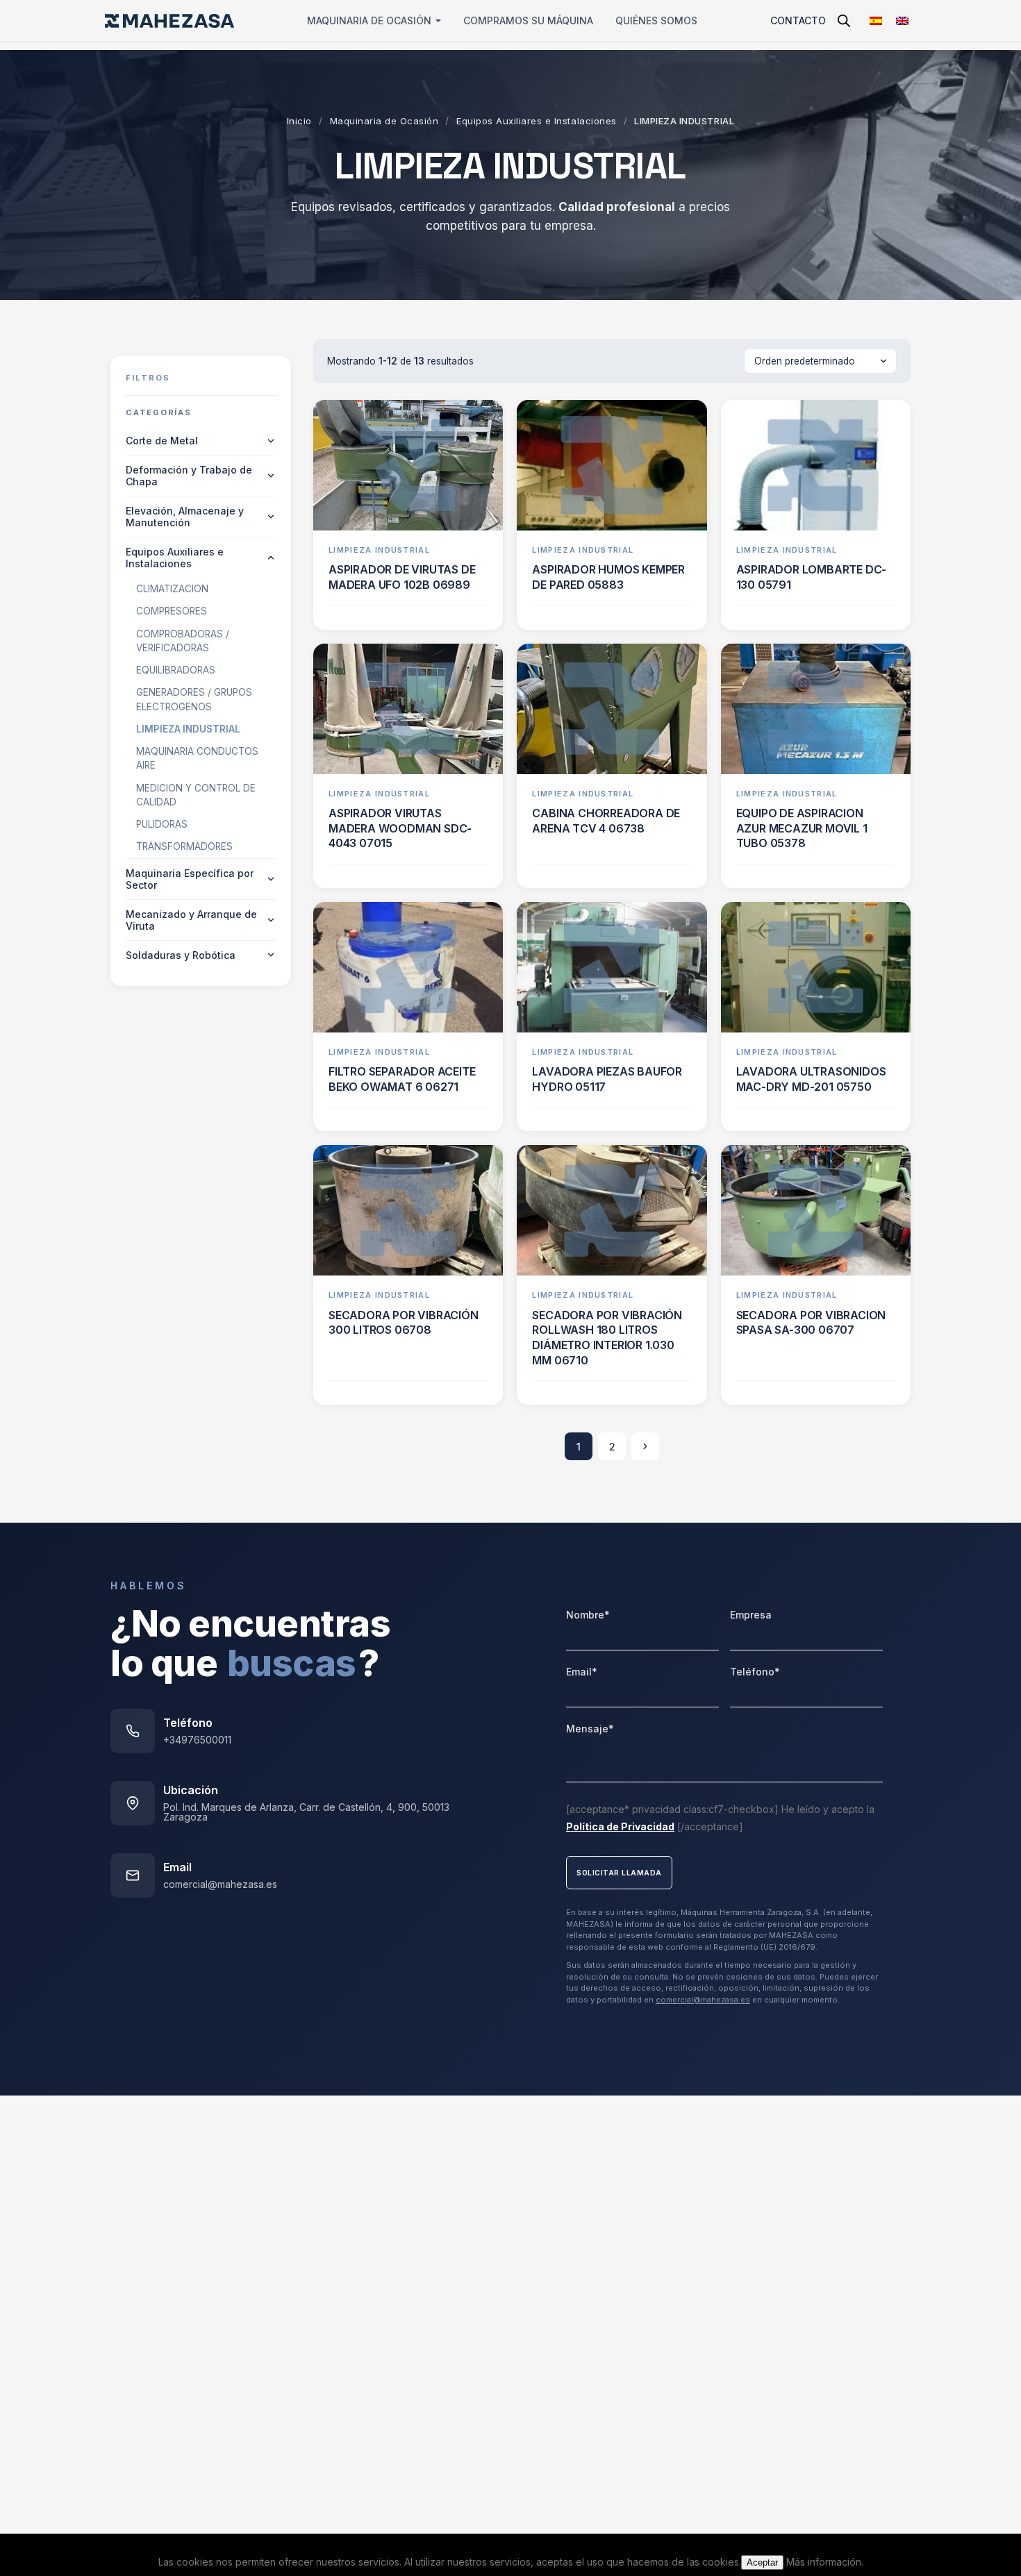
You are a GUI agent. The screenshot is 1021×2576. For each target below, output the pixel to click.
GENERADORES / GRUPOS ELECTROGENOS (194, 699)
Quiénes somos (656, 20)
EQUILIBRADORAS (176, 670)
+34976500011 (197, 1740)
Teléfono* (755, 1672)
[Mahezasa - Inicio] (169, 21)
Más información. (825, 2562)
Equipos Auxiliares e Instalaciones (537, 121)
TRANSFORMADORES (184, 846)
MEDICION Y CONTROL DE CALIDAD (196, 795)
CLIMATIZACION (172, 589)
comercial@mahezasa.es (220, 1884)
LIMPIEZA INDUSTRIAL (188, 729)
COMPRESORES (172, 611)
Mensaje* (590, 1729)
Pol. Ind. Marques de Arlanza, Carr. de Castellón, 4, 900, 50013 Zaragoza (306, 1812)
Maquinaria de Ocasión (369, 20)
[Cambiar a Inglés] (902, 20)
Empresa (751, 1615)
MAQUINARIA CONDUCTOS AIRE (197, 758)
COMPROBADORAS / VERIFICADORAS (183, 641)
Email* (582, 1672)
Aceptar (762, 2562)
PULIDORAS (162, 824)
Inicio (299, 121)
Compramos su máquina (528, 20)
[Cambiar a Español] (876, 20)
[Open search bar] (844, 20)
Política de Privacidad (620, 1826)
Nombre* (588, 1615)
